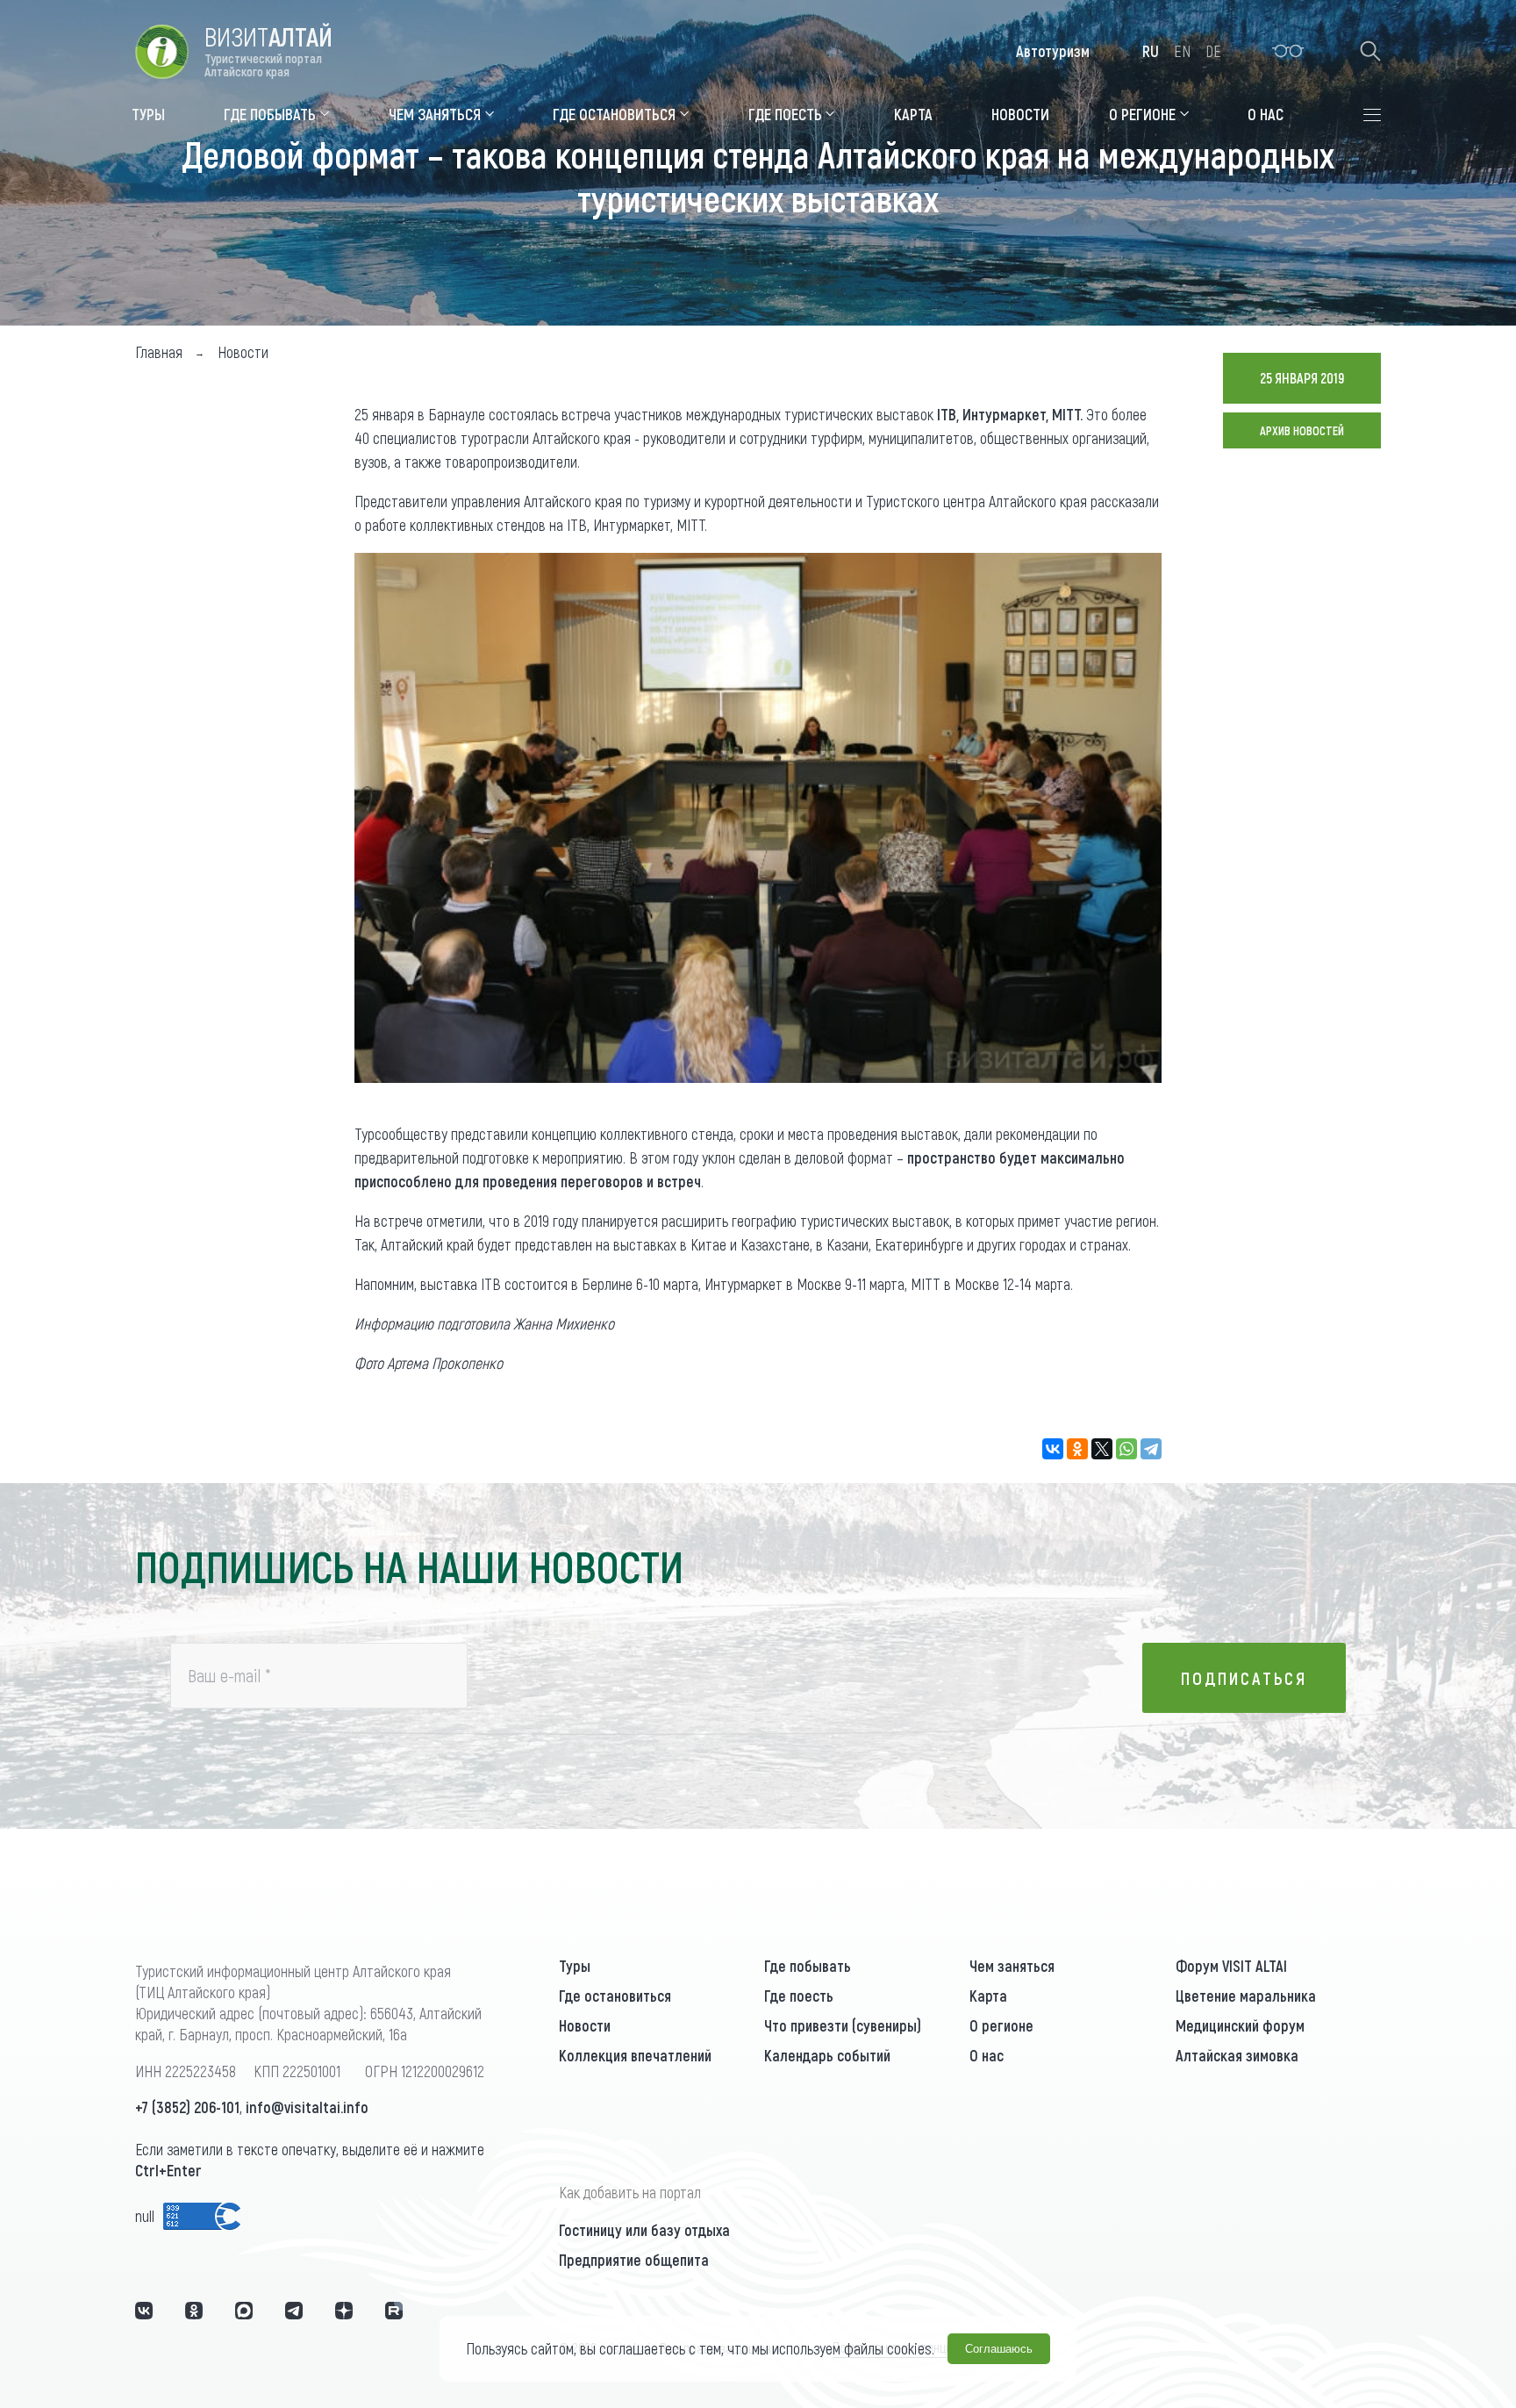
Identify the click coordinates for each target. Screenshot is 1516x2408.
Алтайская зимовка (1237, 2055)
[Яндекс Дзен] (344, 2311)
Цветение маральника (1246, 1996)
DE (1213, 51)
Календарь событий (827, 2055)
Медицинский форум (1240, 2025)
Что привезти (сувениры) (843, 2025)
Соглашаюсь (999, 2349)
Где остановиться (615, 1996)
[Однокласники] (194, 2311)
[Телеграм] (294, 2311)
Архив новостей (1302, 430)
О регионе (1001, 2025)
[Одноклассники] (1077, 1449)
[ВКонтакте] (1053, 1449)
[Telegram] (1151, 1449)
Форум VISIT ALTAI (1231, 1966)
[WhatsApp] (1126, 1449)
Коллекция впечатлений (635, 2055)
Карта (988, 1996)
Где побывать (808, 1966)
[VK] (144, 2311)
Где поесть (799, 1996)
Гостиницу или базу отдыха (644, 2230)
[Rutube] (394, 2311)
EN (1182, 51)
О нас (987, 2055)
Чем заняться (1012, 1966)
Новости (585, 2025)
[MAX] (244, 2311)
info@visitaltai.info (307, 2107)
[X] (1102, 1449)
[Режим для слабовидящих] (1288, 51)
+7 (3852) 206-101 (187, 2107)
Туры (575, 1966)
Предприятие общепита (634, 2260)
